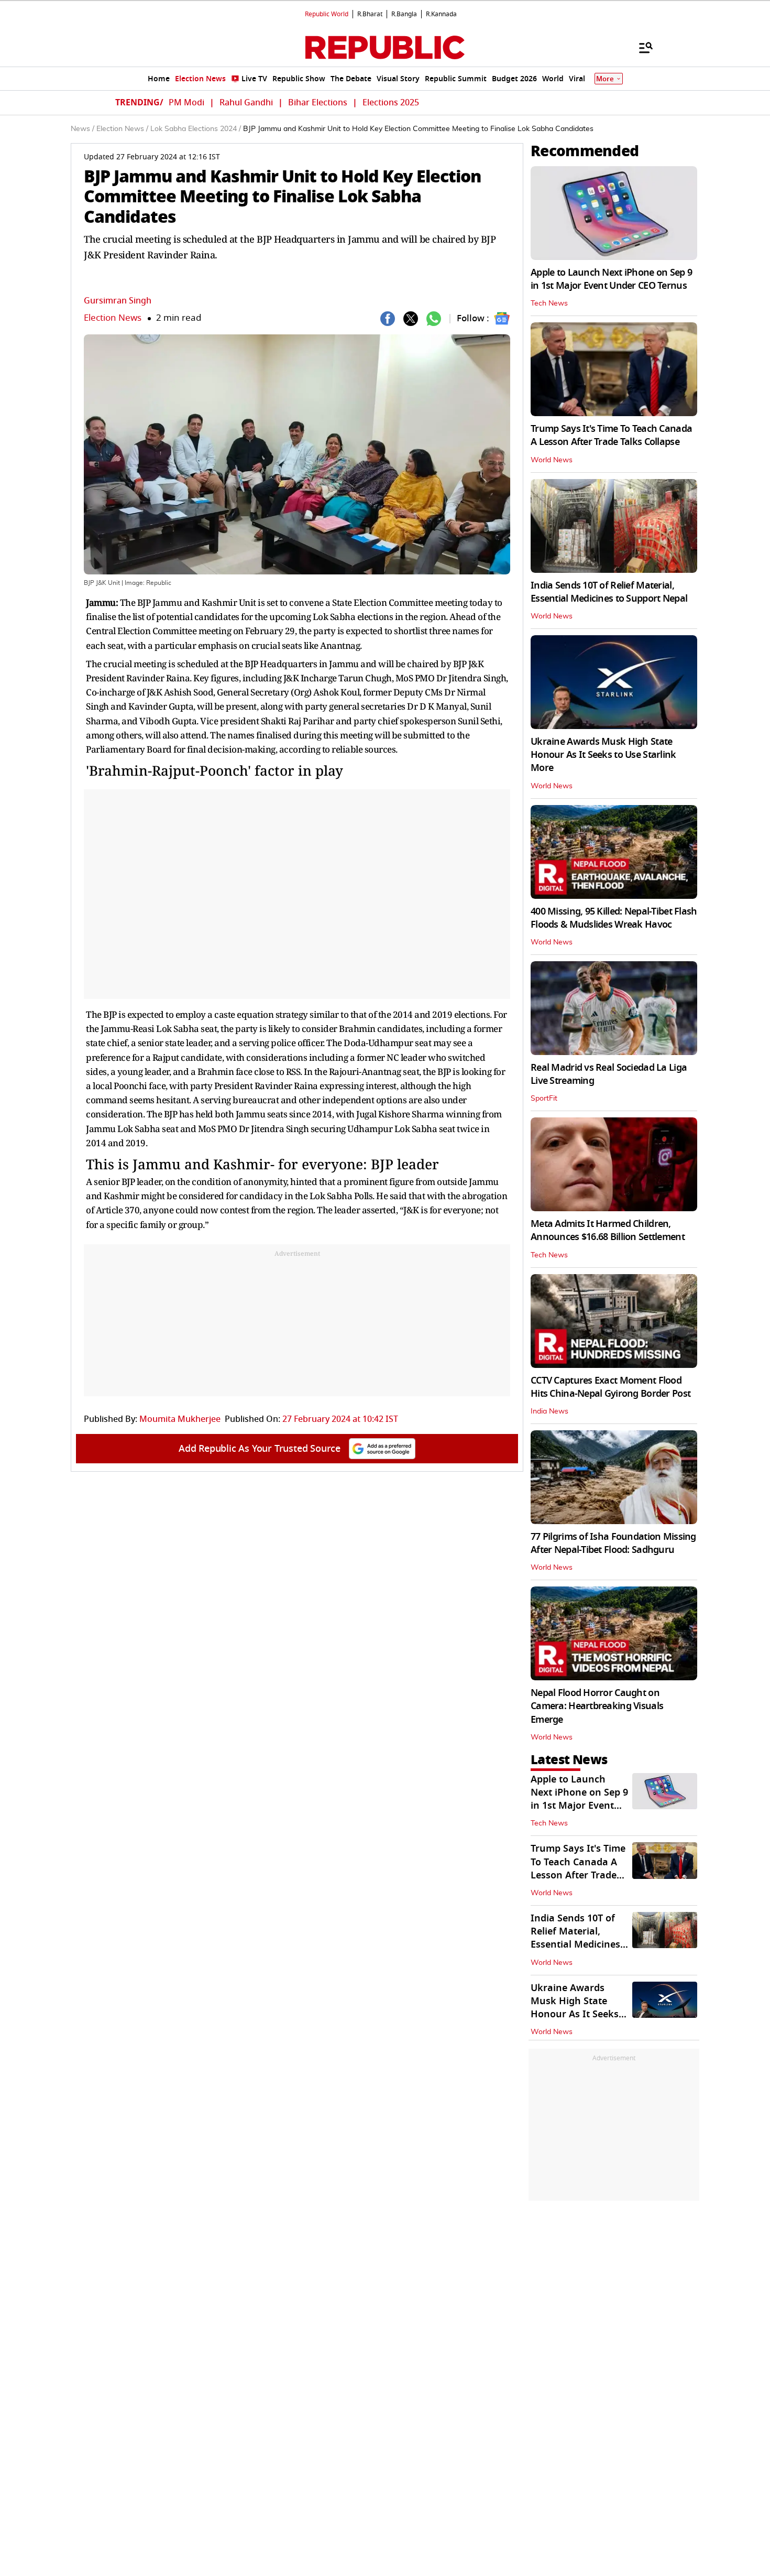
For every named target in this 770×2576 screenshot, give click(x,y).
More (605, 79)
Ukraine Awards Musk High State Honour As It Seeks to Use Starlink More (603, 755)
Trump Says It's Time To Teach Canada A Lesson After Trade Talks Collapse (611, 435)
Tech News (549, 303)
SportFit (544, 1099)
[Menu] (641, 47)
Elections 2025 (391, 103)
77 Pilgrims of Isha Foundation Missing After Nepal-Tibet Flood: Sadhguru (613, 1543)
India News (549, 1411)
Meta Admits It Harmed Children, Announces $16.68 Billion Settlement (608, 1230)
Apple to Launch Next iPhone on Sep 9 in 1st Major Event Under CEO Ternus (611, 279)
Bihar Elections (318, 103)
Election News (113, 318)
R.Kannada (441, 14)
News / (82, 129)
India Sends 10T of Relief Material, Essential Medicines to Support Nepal (609, 592)
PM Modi (186, 103)
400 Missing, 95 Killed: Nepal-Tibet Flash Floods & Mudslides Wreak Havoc (614, 918)
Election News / (122, 129)
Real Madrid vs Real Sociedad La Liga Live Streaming (609, 1074)
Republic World (327, 14)
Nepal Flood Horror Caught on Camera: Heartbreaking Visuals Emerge (597, 1706)
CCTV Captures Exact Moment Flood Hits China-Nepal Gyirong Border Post (610, 1387)
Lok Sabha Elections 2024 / (196, 129)
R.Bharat (370, 14)
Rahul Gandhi (246, 103)
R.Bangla (404, 14)
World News (552, 460)
